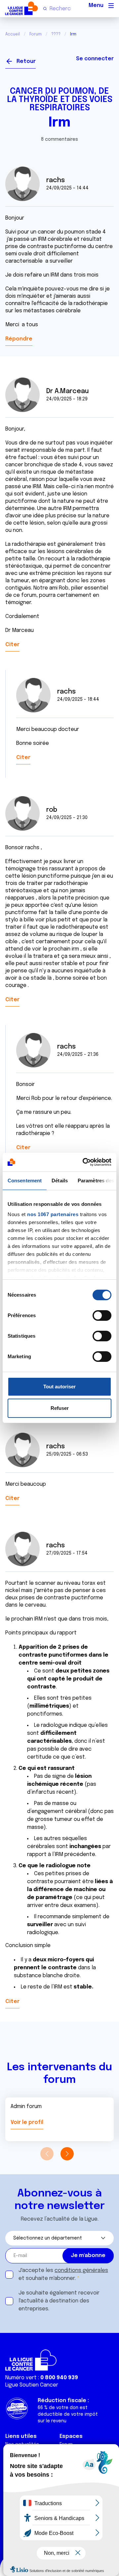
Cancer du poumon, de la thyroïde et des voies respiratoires (60, 100)
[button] (67, 2154)
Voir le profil (27, 2122)
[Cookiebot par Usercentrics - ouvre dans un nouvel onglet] (84, 1162)
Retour (26, 61)
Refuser (60, 1408)
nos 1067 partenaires (53, 1214)
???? (56, 34)
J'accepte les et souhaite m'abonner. (63, 2274)
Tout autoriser (59, 1387)
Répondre (19, 339)
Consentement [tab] (25, 1181)
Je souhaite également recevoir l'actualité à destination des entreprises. (59, 2301)
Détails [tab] (60, 1181)
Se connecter (95, 59)
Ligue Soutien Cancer (32, 2385)
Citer (12, 645)
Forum (36, 34)
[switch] (102, 1315)
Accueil (13, 34)
